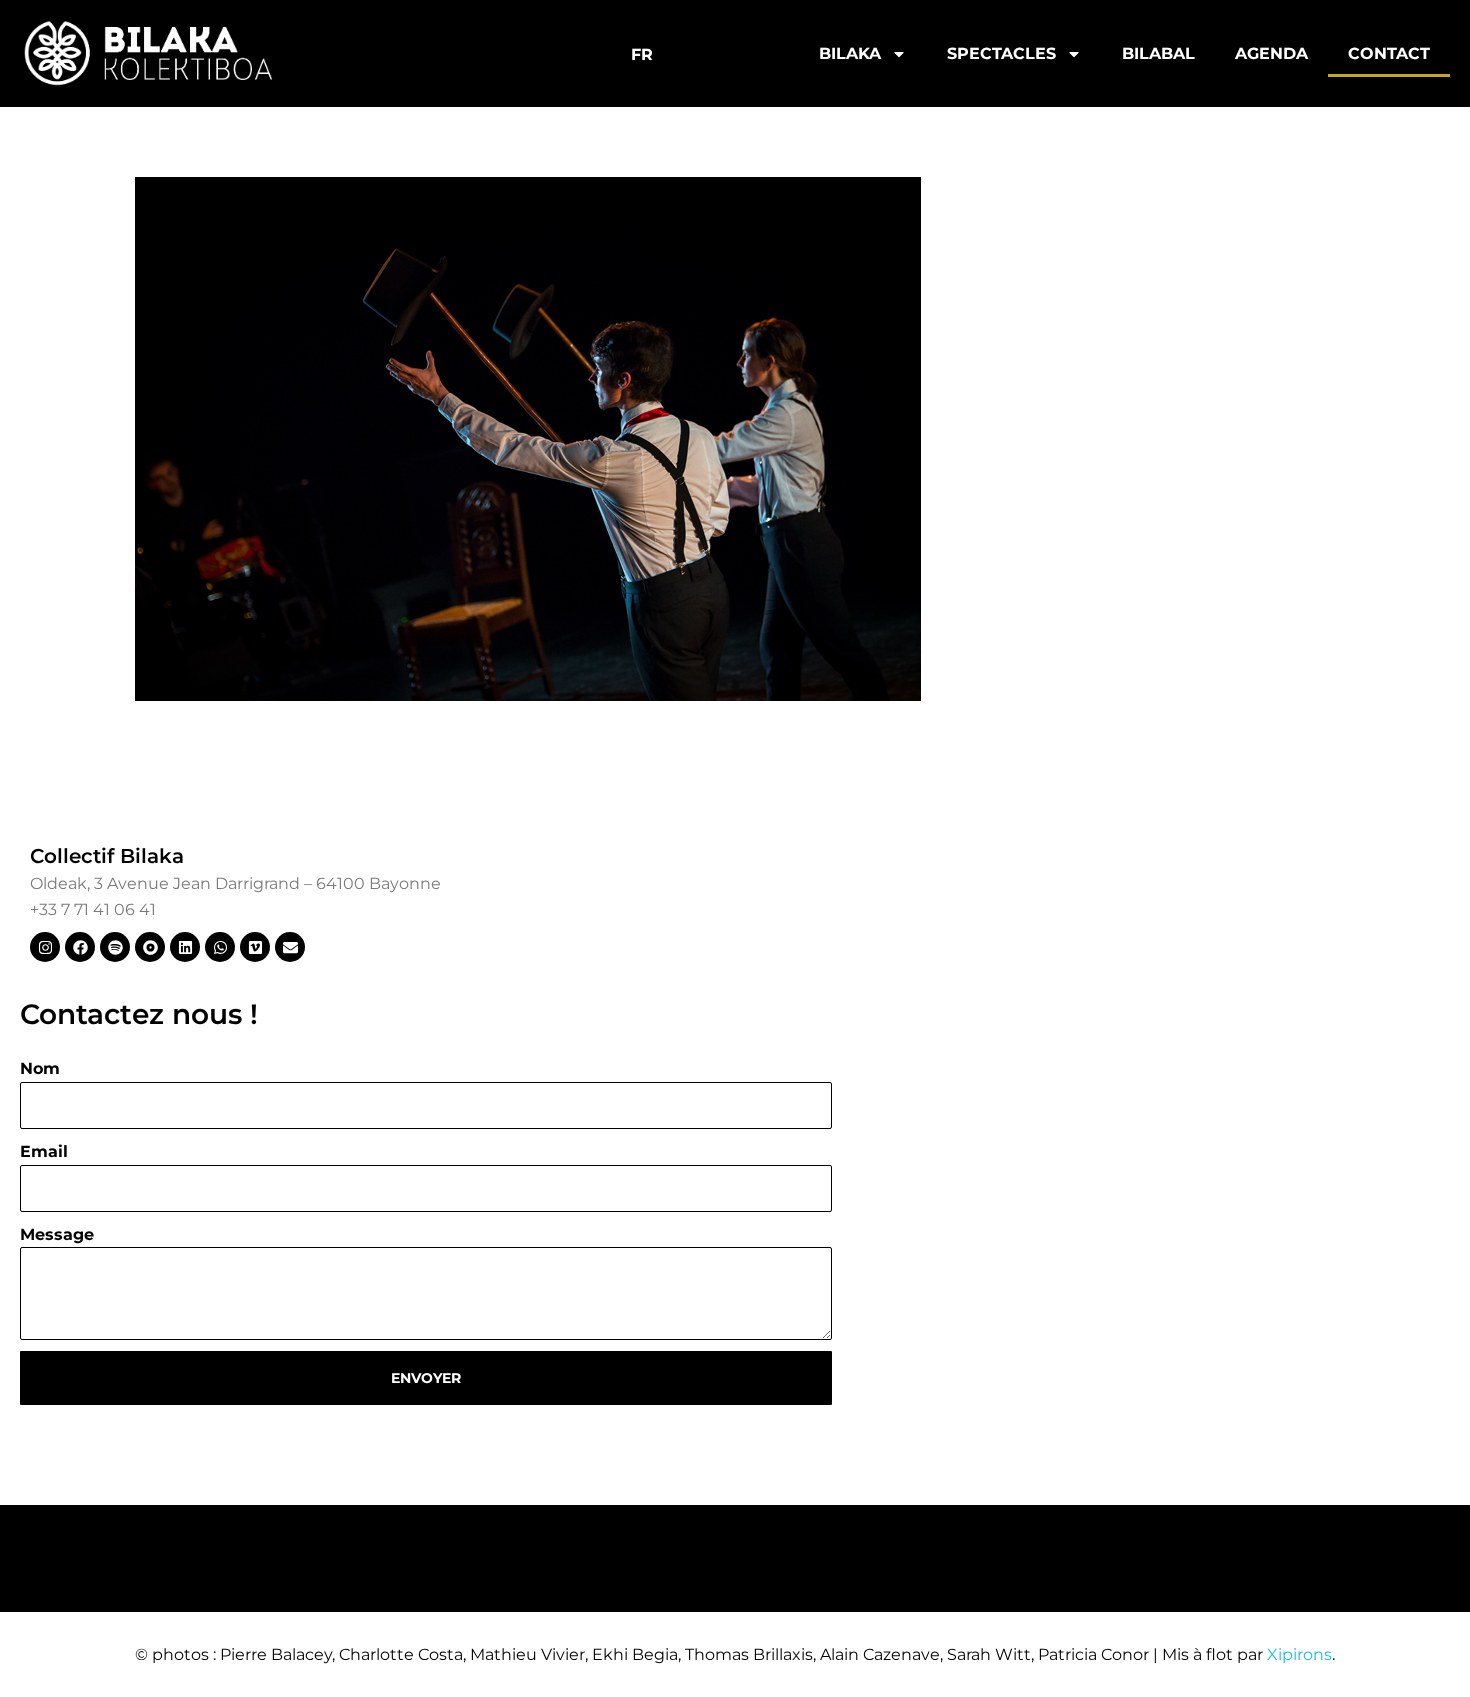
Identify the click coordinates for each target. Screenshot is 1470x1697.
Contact (1389, 53)
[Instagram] (45, 947)
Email (44, 1151)
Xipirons (1299, 1654)
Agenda (1271, 53)
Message (57, 1234)
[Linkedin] (185, 947)
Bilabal (1158, 53)
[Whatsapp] (220, 947)
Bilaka (850, 53)
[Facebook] (80, 947)
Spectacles (1001, 53)
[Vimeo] (255, 947)
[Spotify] (115, 947)
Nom (40, 1068)
